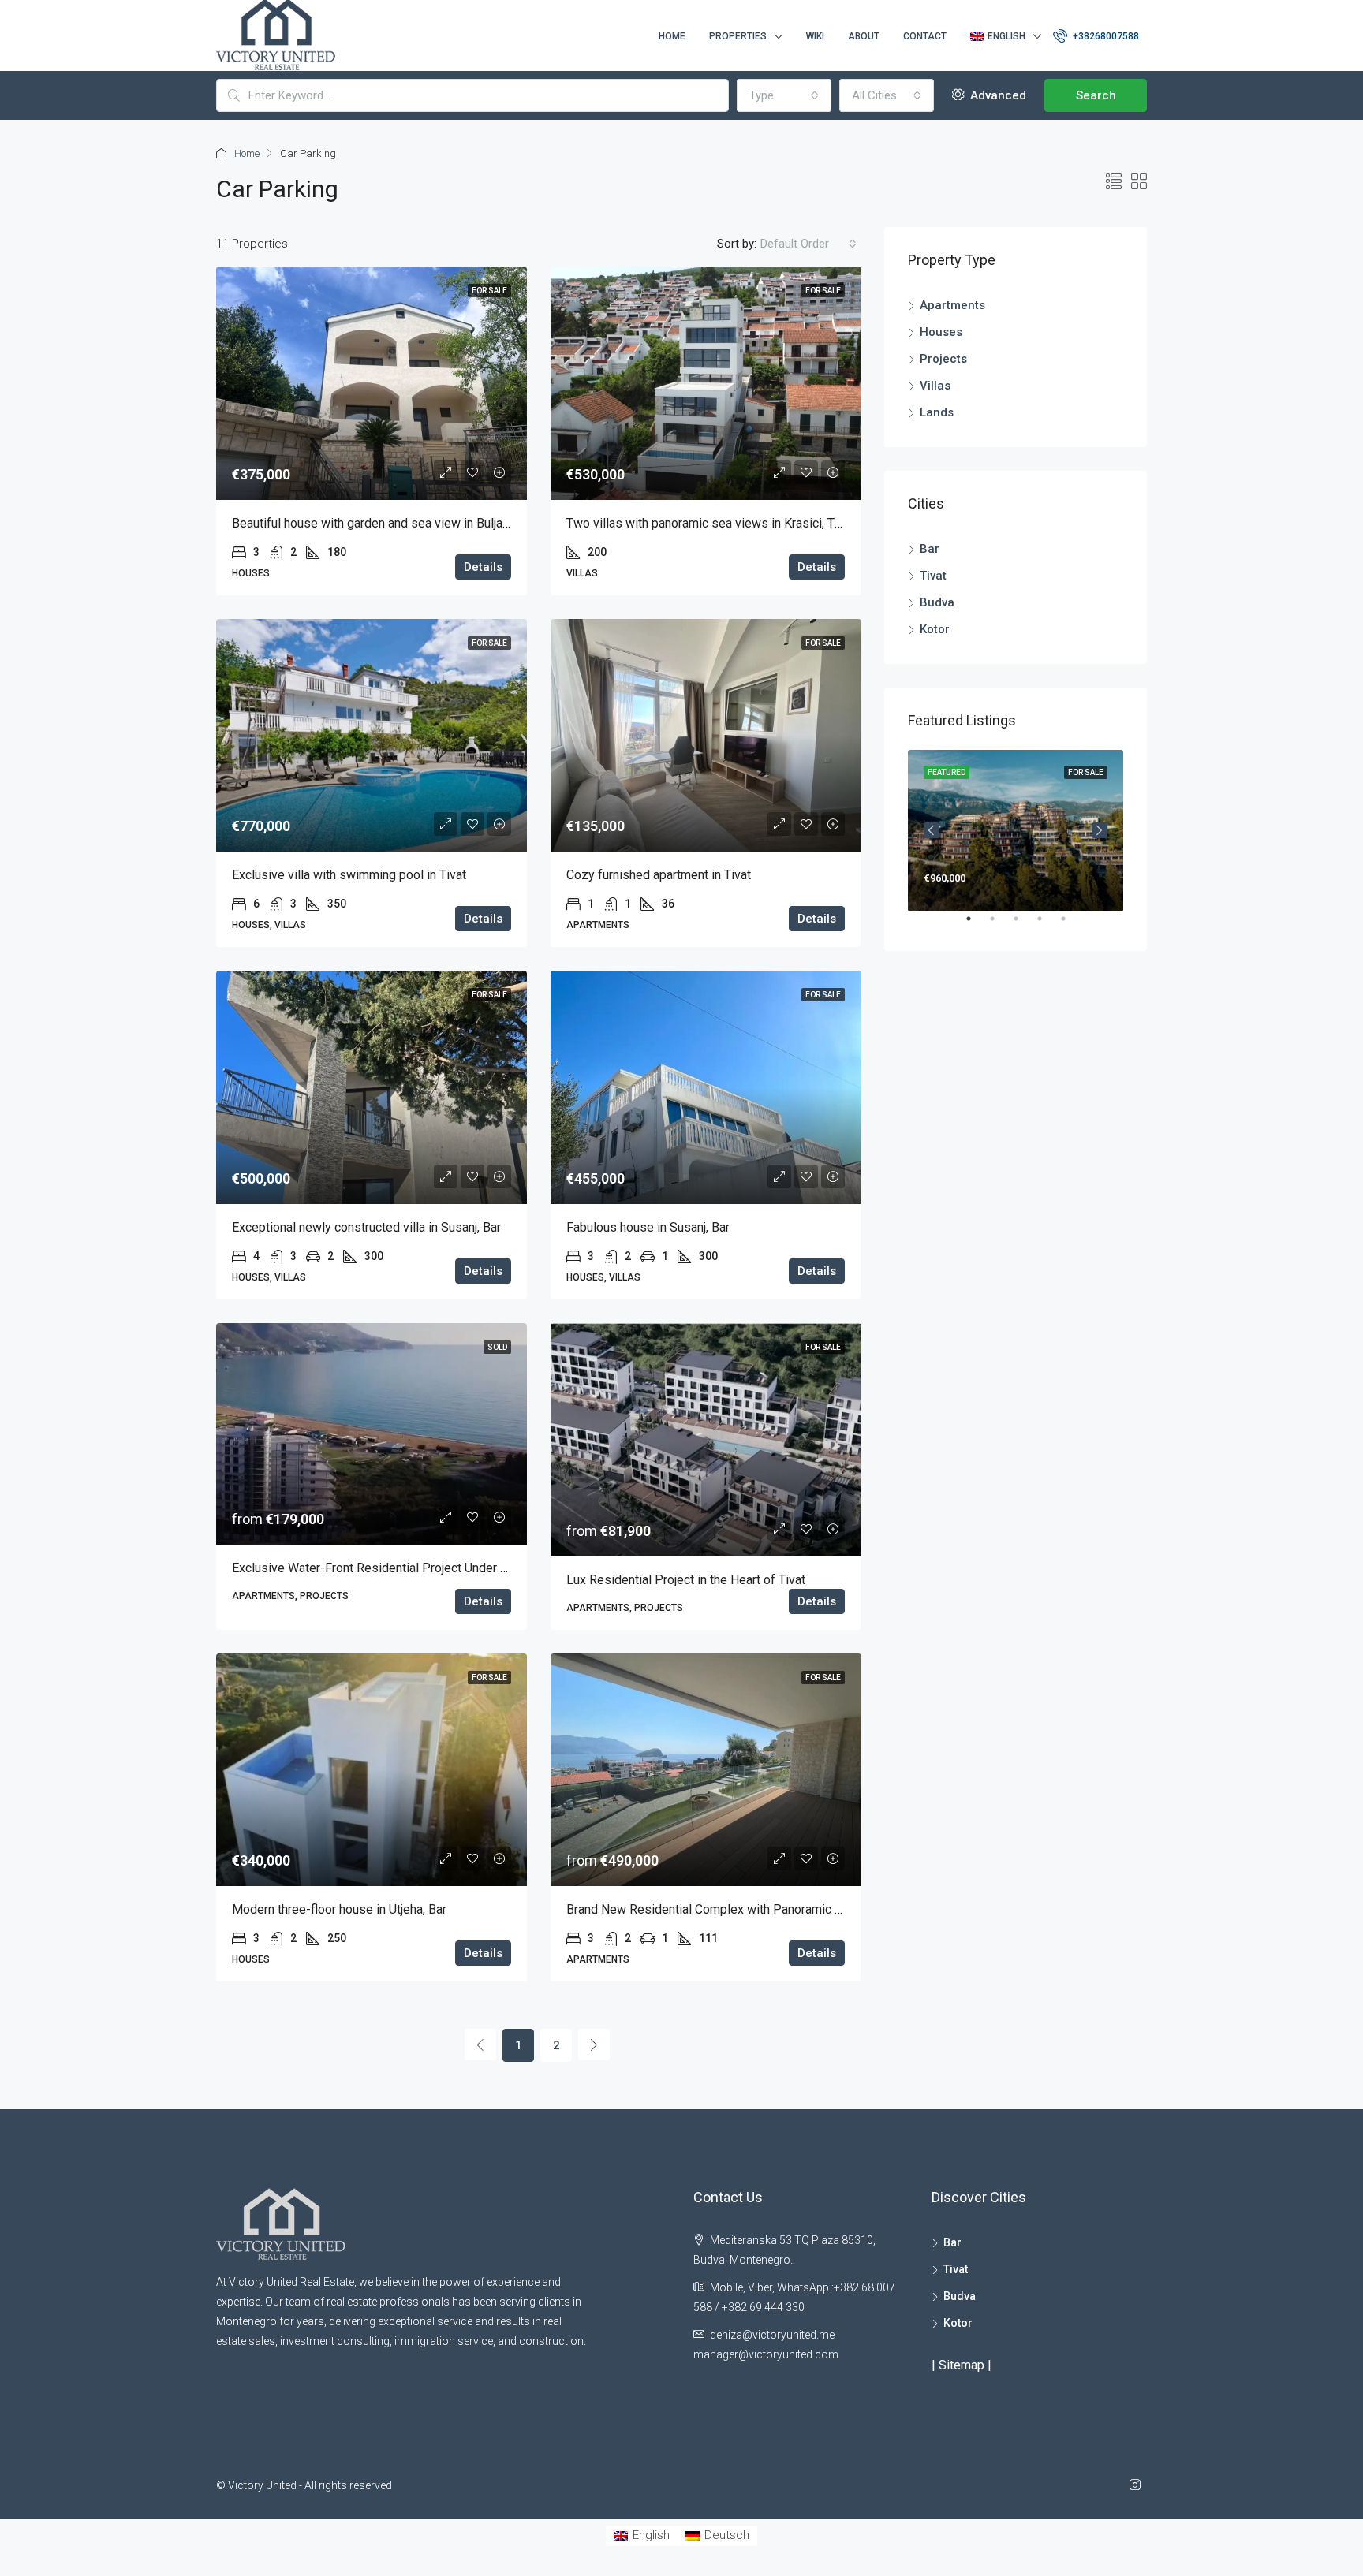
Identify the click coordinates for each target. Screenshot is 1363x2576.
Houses (941, 332)
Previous (932, 830)
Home (672, 36)
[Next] (594, 2045)
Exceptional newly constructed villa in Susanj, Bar (366, 1227)
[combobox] (784, 95)
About (864, 36)
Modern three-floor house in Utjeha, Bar (339, 1909)
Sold (497, 1347)
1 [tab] (977, 925)
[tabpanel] (1016, 831)
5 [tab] (1071, 925)
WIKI (815, 36)
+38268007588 (1105, 36)
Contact (925, 36)
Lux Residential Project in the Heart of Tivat (686, 1580)
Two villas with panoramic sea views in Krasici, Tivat (710, 523)
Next (1100, 830)
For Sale (489, 291)
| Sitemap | (962, 2365)
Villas (935, 386)
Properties (738, 36)
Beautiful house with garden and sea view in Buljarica (377, 523)
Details (483, 567)
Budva (937, 602)
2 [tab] (1000, 925)
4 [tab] (1047, 925)
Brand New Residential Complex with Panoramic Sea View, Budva (746, 1909)
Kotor (935, 629)
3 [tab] (1024, 925)
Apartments (952, 305)
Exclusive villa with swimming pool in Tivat (349, 875)
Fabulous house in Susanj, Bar (648, 1227)
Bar (930, 549)
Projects (943, 359)
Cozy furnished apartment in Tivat (659, 875)
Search (1096, 95)
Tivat (933, 576)
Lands (937, 412)
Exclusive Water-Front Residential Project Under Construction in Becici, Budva (445, 1568)
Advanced (997, 95)
